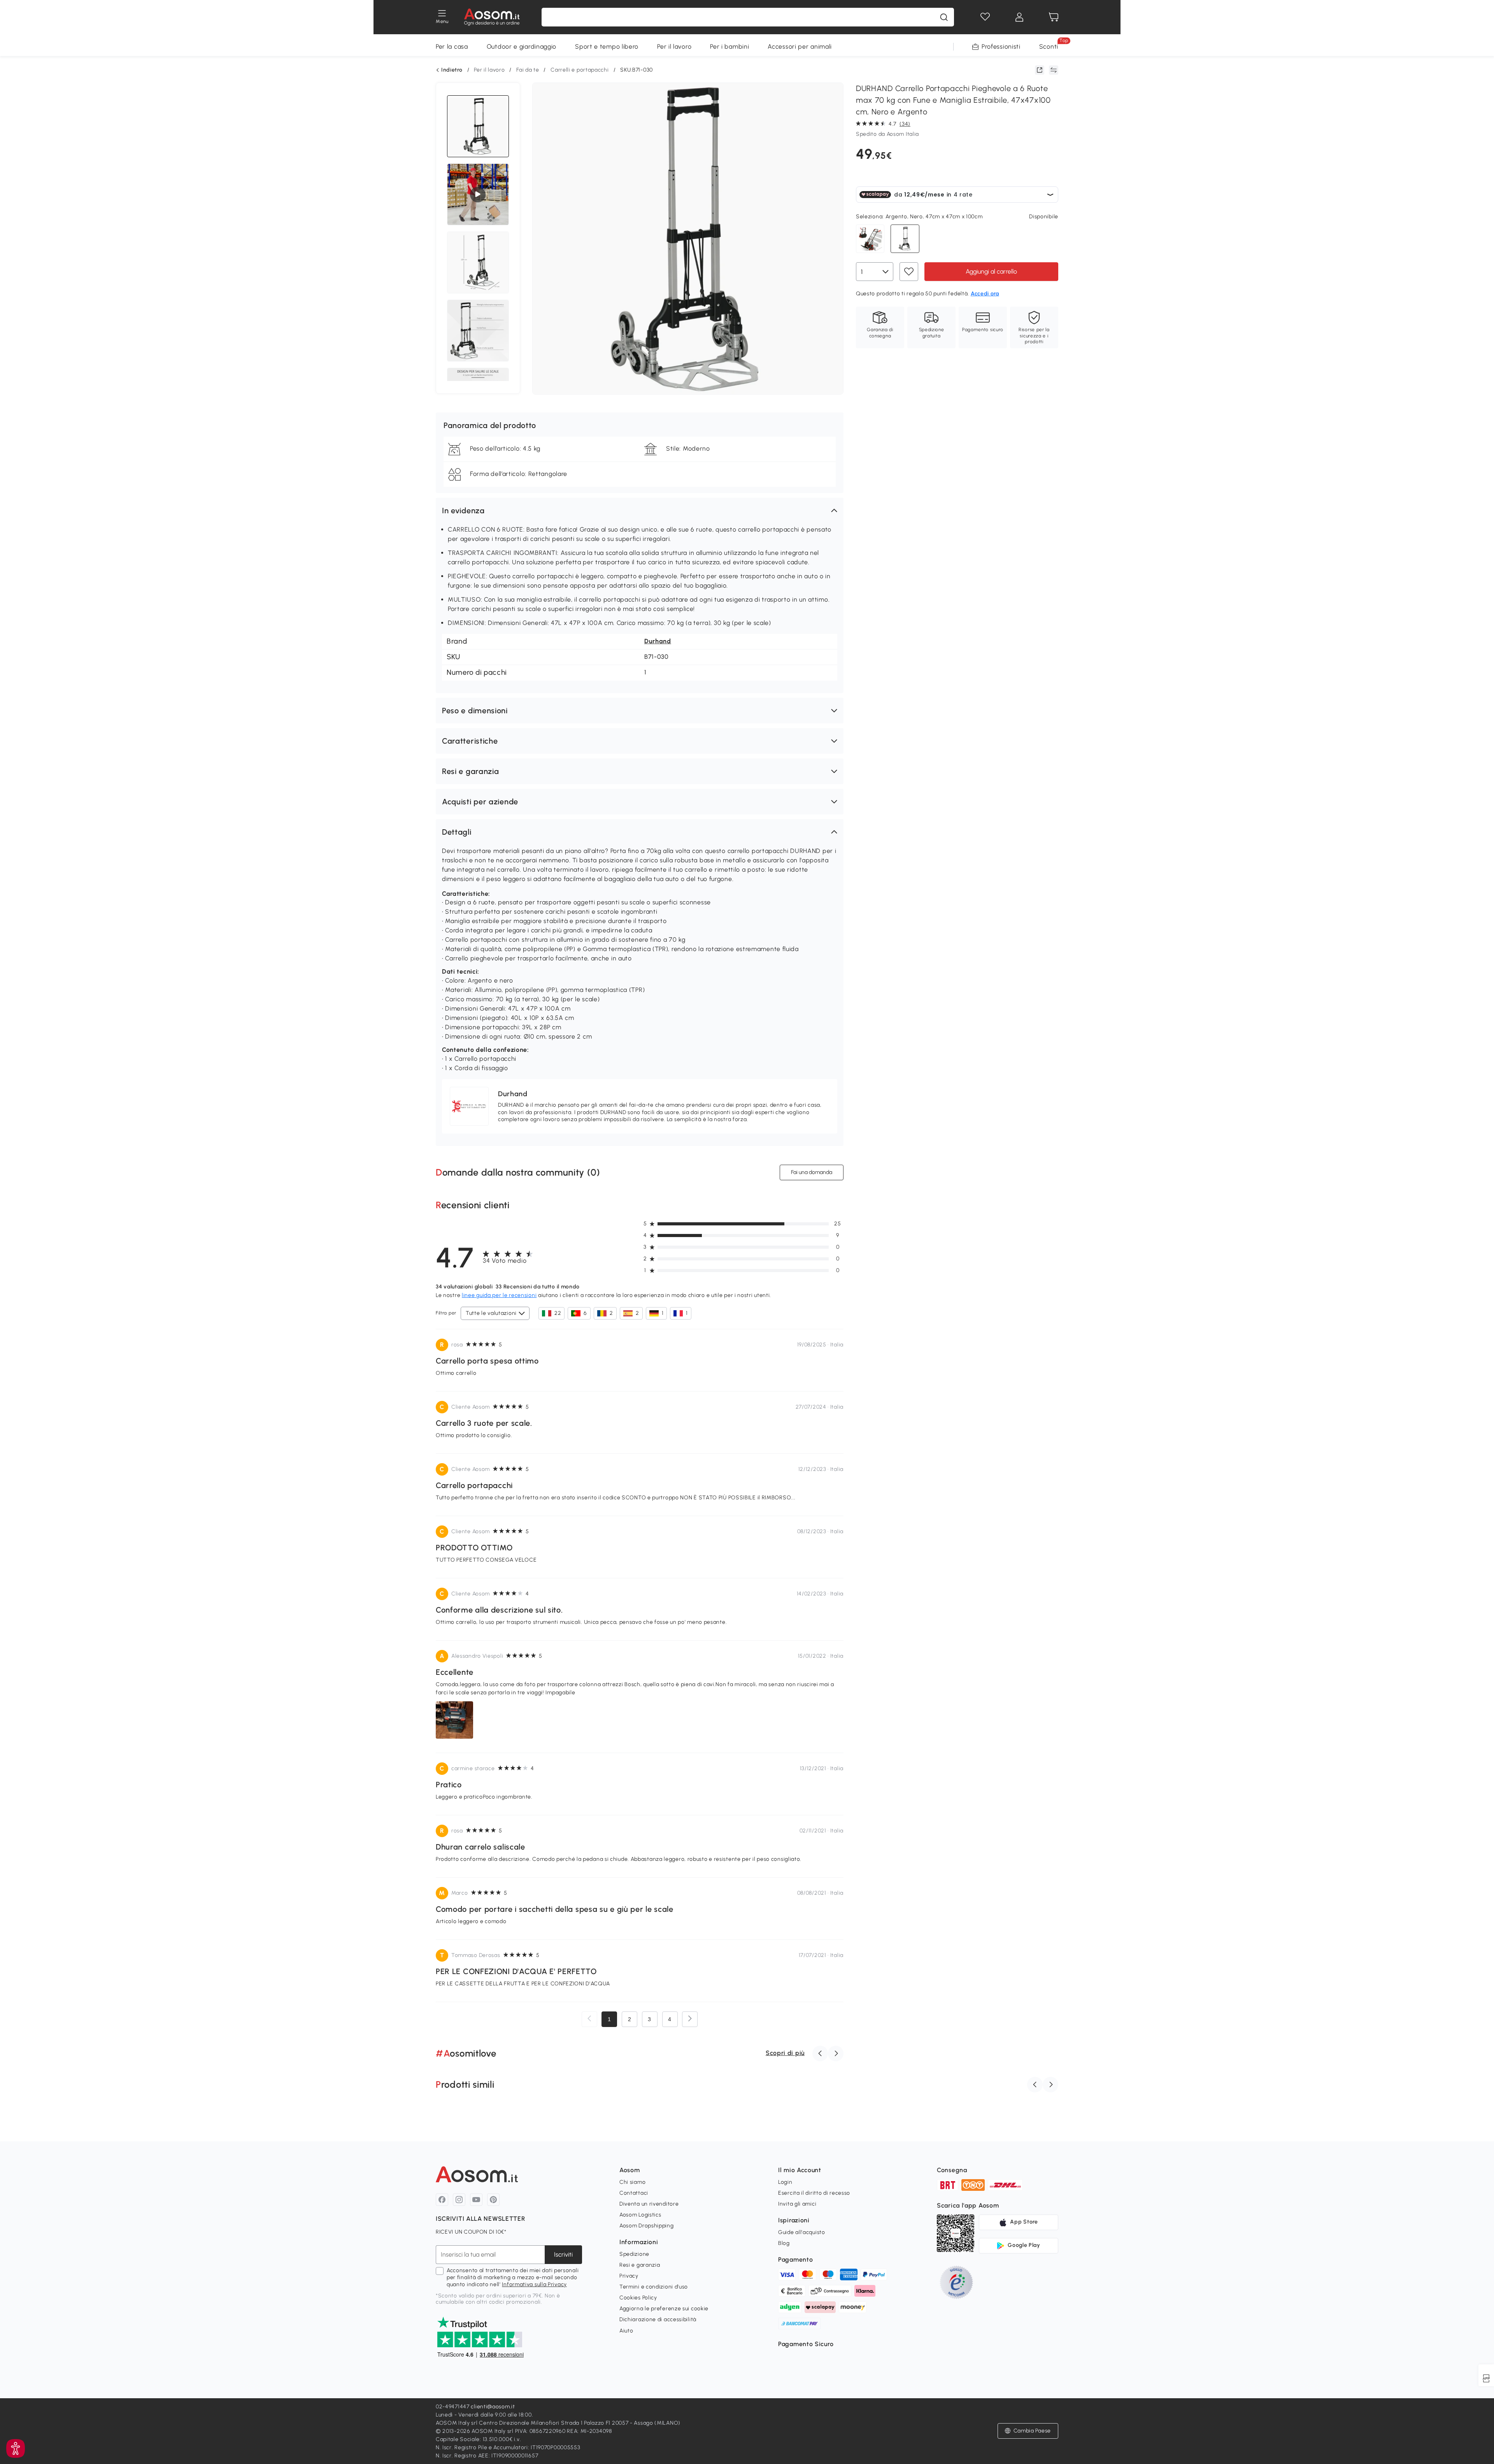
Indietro (452, 70)
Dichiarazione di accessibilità (658, 2319)
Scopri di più (785, 2053)
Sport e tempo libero (607, 47)
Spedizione (634, 2254)
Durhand (658, 641)
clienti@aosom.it (493, 2407)
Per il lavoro (674, 47)
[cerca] (944, 17)
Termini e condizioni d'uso (654, 2287)
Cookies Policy (638, 2298)
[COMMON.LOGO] (492, 17)
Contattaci (634, 2193)
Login (785, 2182)
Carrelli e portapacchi (580, 70)
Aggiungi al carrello (991, 271)
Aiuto (626, 2331)
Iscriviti (563, 2254)
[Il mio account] (1019, 17)
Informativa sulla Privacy (534, 2284)
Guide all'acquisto (802, 2232)
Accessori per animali (800, 47)
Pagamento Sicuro (806, 2344)
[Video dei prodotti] (478, 195)
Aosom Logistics (640, 2215)
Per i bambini (729, 47)
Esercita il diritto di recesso (814, 2193)
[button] (640, 511)
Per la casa (452, 47)
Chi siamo (632, 2182)
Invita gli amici (797, 2204)
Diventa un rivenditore (649, 2204)
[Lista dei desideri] (985, 17)
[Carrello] (1054, 17)
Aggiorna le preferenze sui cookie (664, 2309)
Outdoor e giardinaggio (522, 47)
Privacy (629, 2276)
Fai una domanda (812, 1172)
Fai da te (528, 70)
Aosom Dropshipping (647, 2226)
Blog (784, 2243)
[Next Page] (690, 2019)
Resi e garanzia (640, 2265)
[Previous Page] (589, 2019)
